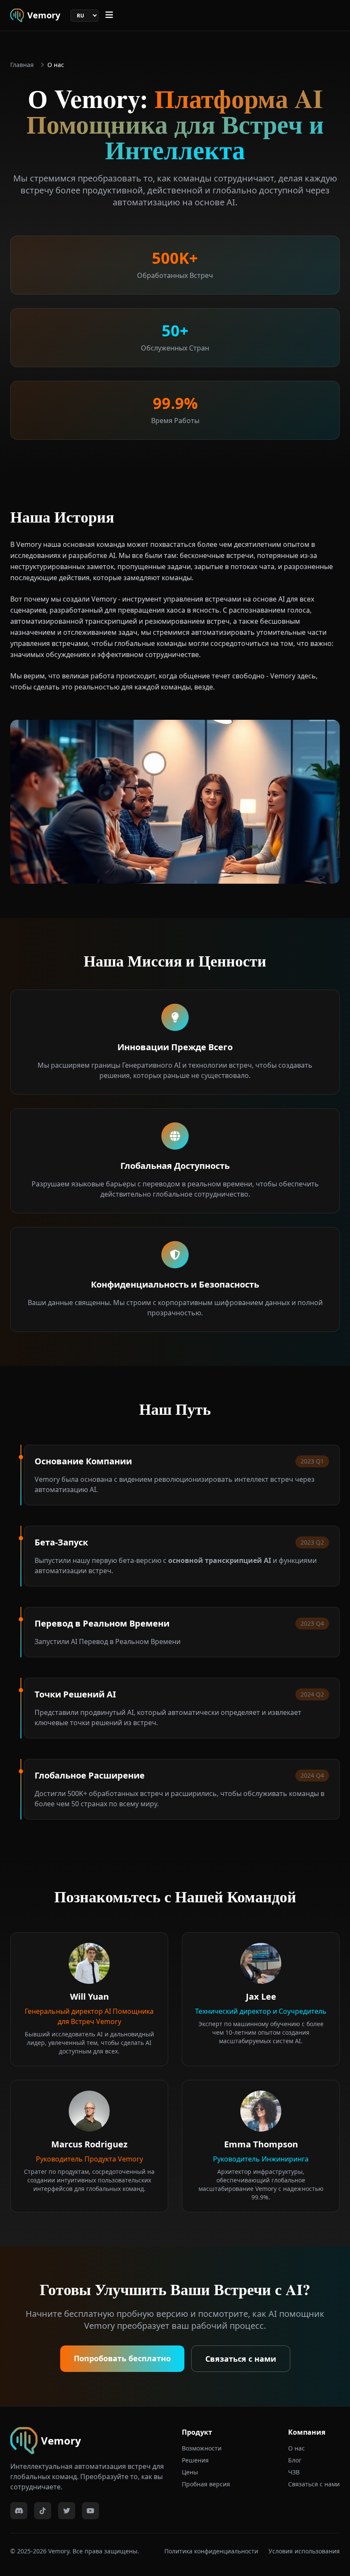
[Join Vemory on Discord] (19, 2511)
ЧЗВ (294, 2472)
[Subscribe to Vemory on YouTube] (90, 2511)
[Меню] (109, 15)
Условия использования (304, 2551)
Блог (295, 2460)
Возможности (202, 2448)
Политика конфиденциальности (211, 2551)
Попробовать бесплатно (122, 2358)
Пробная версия (206, 2484)
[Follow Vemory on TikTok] (43, 2511)
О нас (296, 2448)
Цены (190, 2472)
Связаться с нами (241, 2359)
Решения (195, 2460)
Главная (22, 65)
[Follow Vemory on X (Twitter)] (67, 2511)
